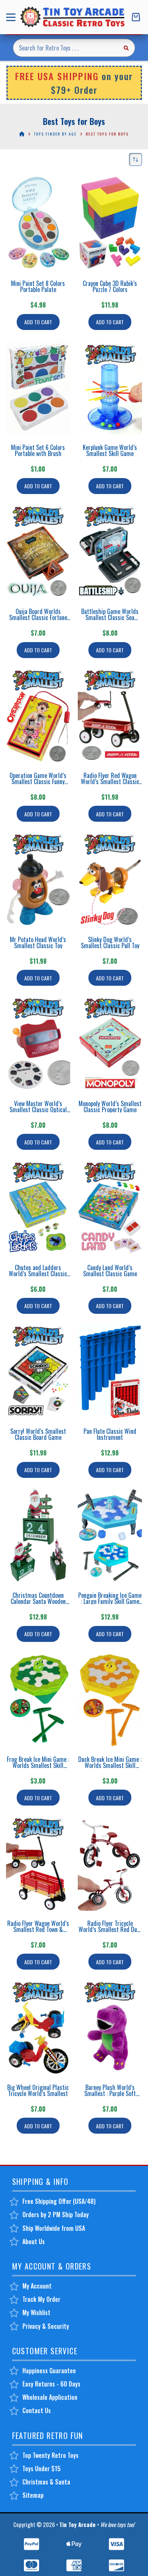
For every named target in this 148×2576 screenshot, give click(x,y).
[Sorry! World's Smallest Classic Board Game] (38, 1371)
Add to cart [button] (38, 322)
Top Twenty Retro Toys (50, 2455)
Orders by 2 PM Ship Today (56, 2215)
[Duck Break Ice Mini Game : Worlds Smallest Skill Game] (110, 1699)
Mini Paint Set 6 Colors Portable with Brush (38, 450)
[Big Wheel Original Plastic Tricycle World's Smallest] (38, 2027)
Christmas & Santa (46, 2482)
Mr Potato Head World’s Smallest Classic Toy (38, 942)
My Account (37, 2286)
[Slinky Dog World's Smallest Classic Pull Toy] (110, 879)
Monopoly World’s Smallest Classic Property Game (110, 1106)
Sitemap (33, 2495)
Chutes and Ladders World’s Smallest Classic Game (38, 1274)
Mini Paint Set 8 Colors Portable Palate (38, 286)
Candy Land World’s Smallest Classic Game (110, 1271)
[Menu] (12, 17)
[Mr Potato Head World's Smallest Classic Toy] (38, 879)
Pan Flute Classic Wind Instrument (110, 1434)
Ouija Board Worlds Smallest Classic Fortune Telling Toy (38, 617)
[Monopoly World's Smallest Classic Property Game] (110, 1043)
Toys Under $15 (42, 2469)
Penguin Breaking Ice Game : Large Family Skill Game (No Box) (110, 1601)
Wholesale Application (50, 2397)
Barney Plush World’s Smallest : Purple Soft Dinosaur (110, 2093)
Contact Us (37, 2410)
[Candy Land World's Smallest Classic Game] (110, 1207)
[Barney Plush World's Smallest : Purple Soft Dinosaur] (110, 2027)
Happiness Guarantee (49, 2371)
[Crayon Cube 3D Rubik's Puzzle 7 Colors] (110, 223)
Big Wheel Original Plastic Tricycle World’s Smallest (38, 2090)
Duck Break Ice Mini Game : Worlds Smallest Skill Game (110, 1765)
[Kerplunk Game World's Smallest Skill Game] (110, 387)
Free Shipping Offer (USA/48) (59, 2201)
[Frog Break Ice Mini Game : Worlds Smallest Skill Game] (38, 1699)
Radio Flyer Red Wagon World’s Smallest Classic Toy (110, 781)
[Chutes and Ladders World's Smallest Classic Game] (38, 1207)
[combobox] (65, 48)
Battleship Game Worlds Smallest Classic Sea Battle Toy (110, 617)
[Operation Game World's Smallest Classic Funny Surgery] (38, 715)
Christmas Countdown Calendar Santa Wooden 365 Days (38, 1601)
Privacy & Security (46, 2326)
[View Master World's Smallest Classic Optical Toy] (38, 1043)
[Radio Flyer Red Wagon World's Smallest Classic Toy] (110, 715)
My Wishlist (36, 2312)
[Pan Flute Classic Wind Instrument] (110, 1371)
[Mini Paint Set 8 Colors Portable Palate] (38, 223)
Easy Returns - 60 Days (51, 2384)
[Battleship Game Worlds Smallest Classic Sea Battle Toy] (110, 551)
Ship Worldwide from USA (54, 2228)
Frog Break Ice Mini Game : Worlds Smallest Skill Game (38, 1765)
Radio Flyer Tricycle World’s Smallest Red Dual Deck (110, 1929)
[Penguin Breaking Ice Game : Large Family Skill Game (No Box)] (110, 1535)
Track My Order (41, 2299)
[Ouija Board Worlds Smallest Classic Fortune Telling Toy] (38, 551)
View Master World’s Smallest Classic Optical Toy (38, 1110)
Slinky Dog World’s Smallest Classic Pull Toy (110, 942)
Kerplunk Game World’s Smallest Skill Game (110, 450)
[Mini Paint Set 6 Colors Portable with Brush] (38, 387)
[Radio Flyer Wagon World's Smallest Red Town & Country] (38, 1863)
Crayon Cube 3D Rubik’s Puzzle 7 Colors (110, 286)
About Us (34, 2241)
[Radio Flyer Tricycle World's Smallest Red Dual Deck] (110, 1863)
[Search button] (126, 48)
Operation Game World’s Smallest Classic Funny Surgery (38, 781)
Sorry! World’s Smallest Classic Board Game (38, 1434)
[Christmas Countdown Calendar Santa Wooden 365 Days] (38, 1535)
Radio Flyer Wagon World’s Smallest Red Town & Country (38, 1929)
